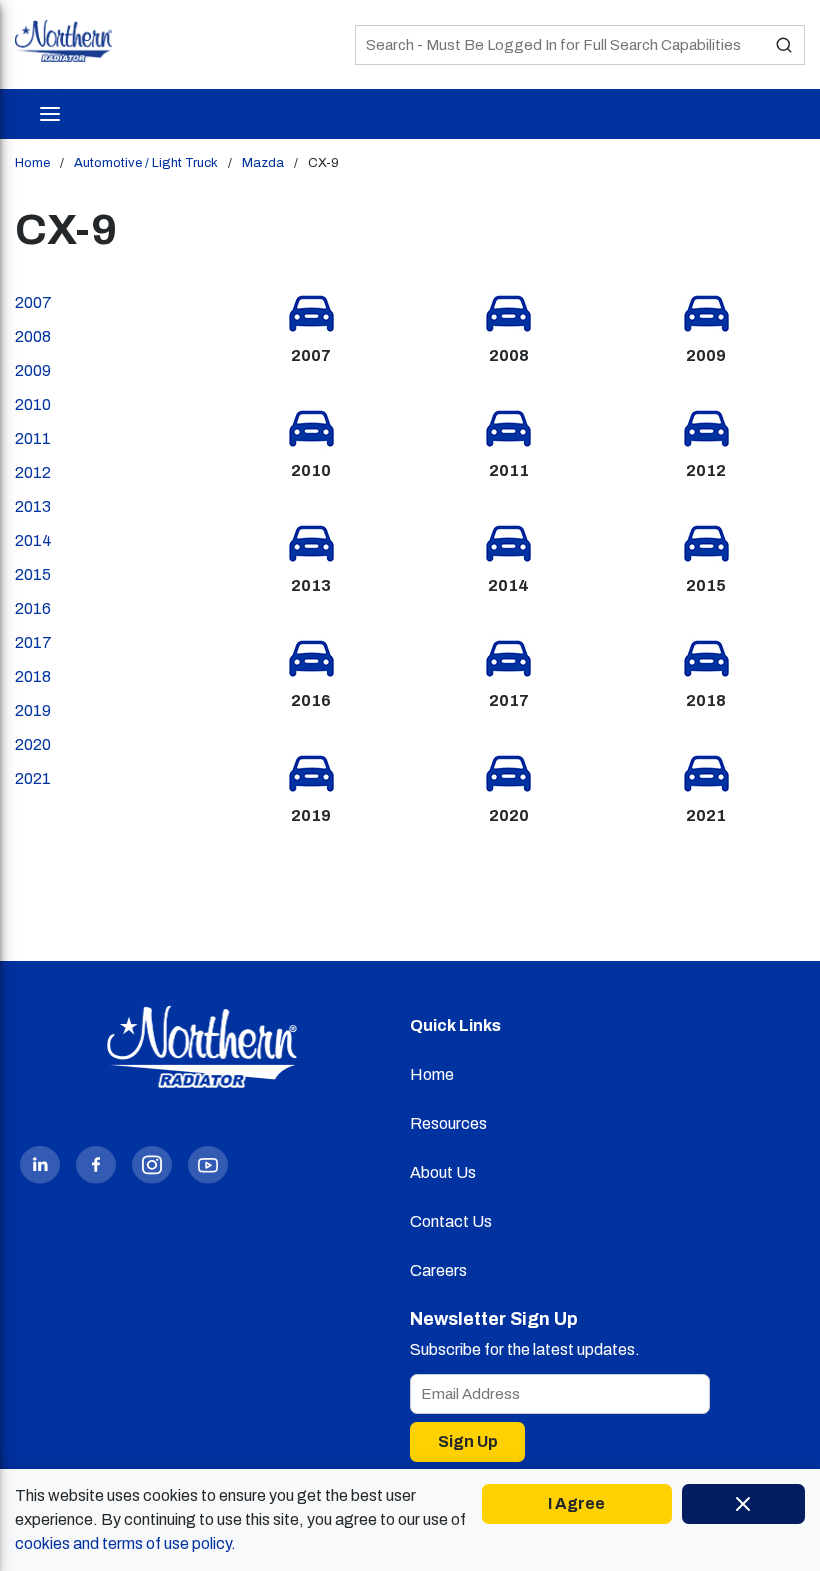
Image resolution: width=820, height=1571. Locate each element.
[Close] (743, 1504)
